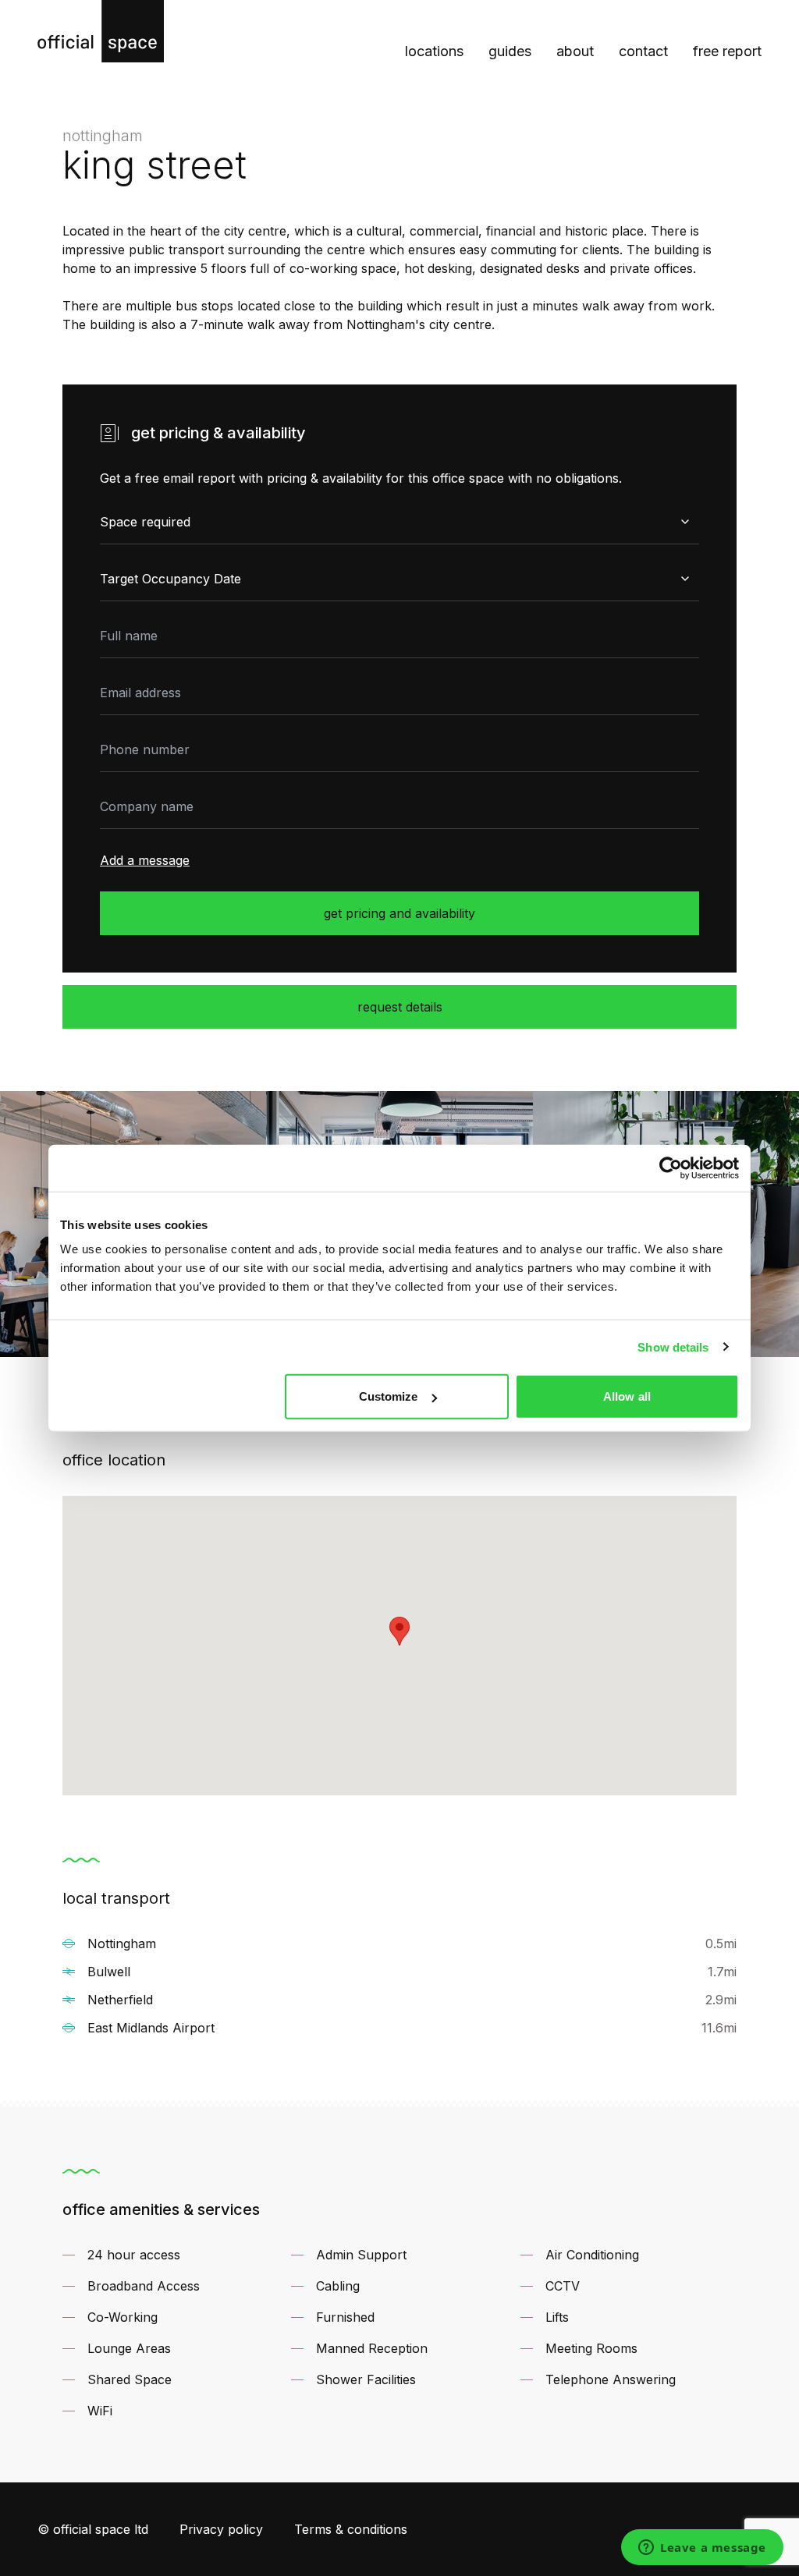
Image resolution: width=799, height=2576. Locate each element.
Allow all (627, 1396)
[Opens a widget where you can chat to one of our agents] (702, 2549)
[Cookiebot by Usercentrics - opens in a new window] (671, 1168)
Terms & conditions (351, 2529)
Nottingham (103, 136)
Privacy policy (221, 2529)
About (575, 51)
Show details (673, 1346)
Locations (434, 51)
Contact (643, 51)
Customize (389, 1396)
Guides (510, 51)
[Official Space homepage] (101, 31)
